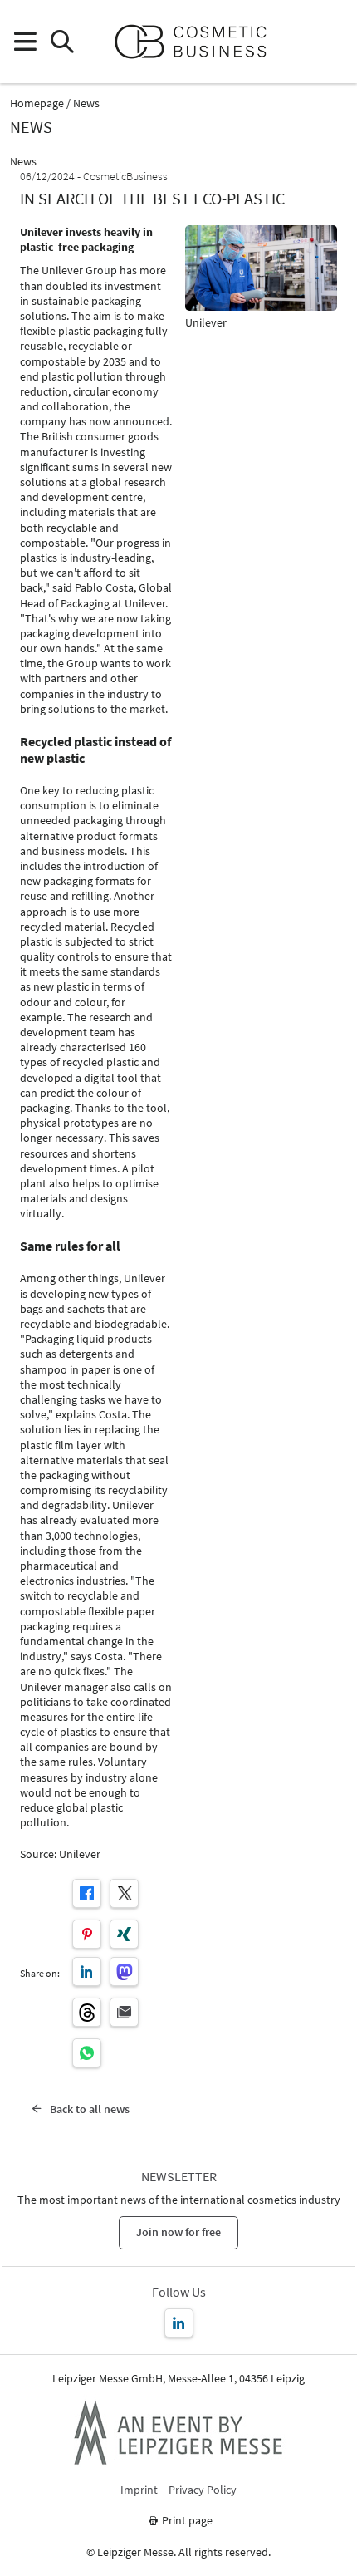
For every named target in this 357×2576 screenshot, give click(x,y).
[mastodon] (124, 1971)
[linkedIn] (87, 1971)
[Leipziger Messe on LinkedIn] (179, 2323)
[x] (124, 1893)
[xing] (124, 1934)
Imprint (139, 2490)
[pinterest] (87, 1934)
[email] (124, 2012)
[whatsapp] (87, 2053)
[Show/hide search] (62, 42)
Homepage (37, 103)
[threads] (87, 2012)
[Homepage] (197, 42)
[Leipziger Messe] (333, 42)
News (86, 103)
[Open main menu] (24, 42)
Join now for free (178, 2232)
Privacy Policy (203, 2490)
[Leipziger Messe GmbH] (178, 2432)
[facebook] (87, 1893)
